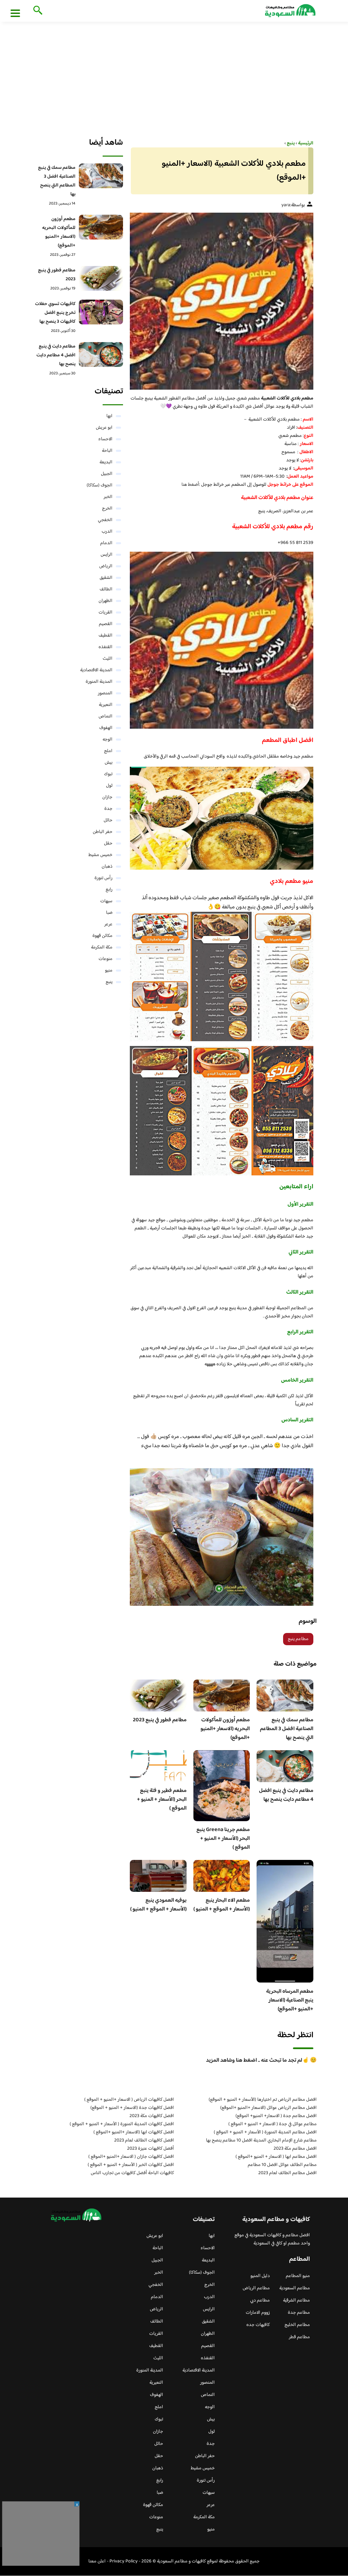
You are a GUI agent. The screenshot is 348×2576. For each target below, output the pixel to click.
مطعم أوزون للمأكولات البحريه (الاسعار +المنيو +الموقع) (225, 1729)
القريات (106, 612)
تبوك (108, 774)
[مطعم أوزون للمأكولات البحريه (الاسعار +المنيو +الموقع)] (101, 227)
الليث (108, 659)
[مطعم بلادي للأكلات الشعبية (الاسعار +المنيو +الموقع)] (222, 301)
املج (108, 751)
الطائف (106, 589)
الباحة (107, 451)
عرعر (108, 924)
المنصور (105, 693)
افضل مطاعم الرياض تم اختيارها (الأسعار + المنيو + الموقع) (263, 2100)
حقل (108, 843)
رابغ (109, 890)
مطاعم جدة (299, 2313)
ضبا (109, 913)
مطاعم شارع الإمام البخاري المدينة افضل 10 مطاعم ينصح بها (261, 2140)
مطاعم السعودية (295, 2288)
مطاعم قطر (299, 2337)
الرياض (106, 566)
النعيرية (106, 705)
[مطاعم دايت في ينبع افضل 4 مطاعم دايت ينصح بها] (101, 354)
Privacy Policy (124, 2561)
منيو (109, 971)
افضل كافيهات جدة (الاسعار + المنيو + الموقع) (132, 2108)
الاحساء (105, 439)
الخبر (108, 497)
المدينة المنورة (99, 682)
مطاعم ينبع (298, 1639)
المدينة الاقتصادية (96, 670)
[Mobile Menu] (15, 13)
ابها (109, 416)
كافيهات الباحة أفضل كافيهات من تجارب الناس (132, 2173)
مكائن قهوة (102, 936)
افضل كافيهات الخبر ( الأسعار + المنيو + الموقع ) (131, 2165)
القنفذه (106, 647)
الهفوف (106, 728)
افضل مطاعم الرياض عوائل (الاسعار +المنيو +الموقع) (268, 2108)
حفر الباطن (103, 832)
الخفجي (105, 520)
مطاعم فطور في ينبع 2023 (160, 1720)
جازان (107, 797)
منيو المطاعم (298, 2276)
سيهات (106, 901)
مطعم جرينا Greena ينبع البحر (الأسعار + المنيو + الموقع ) (223, 1839)
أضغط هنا (190, 485)
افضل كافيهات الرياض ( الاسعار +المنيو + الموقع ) (129, 2100)
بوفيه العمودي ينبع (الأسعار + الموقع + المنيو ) (158, 1905)
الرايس (107, 555)
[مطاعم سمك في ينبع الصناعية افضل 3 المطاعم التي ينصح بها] (101, 176)
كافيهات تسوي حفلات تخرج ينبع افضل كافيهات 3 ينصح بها (55, 313)
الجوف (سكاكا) (100, 485)
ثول (109, 786)
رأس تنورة (103, 878)
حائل (108, 820)
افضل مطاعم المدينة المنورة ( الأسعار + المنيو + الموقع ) (265, 2132)
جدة (108, 809)
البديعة (106, 462)
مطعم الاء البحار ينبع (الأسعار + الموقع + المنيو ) (222, 1905)
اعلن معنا (97, 2561)
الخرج (107, 509)
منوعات (106, 959)
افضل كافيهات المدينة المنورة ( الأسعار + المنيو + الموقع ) (122, 2124)
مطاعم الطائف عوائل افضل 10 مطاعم (282, 2165)
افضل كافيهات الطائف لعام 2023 (144, 2140)
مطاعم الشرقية (297, 2300)
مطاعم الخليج (297, 2325)
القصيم (106, 624)
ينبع (109, 982)
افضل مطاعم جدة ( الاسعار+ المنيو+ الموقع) (276, 2116)
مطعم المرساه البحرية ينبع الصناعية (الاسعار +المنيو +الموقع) (290, 2000)
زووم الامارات (258, 2313)
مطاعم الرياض (256, 2288)
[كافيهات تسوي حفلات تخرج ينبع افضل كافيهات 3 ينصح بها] (101, 312)
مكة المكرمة (102, 947)
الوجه (108, 740)
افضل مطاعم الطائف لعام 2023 (288, 2173)
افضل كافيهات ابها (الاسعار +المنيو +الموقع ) (134, 2132)
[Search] (37, 11)
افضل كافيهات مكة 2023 (152, 2116)
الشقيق (106, 578)
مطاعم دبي (260, 2300)
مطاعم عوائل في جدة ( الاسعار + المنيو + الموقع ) (273, 2124)
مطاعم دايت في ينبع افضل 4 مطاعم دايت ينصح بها (286, 1795)
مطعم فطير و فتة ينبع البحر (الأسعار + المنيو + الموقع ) (162, 1800)
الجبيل (107, 474)
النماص (106, 716)
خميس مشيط (100, 855)
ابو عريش (104, 428)
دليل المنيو (260, 2276)
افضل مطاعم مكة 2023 (295, 2149)
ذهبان (107, 867)
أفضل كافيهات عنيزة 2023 (151, 2149)
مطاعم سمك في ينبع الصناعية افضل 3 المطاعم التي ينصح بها (287, 1729)
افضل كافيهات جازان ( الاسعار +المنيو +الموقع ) (131, 2157)
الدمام (106, 543)
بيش (109, 763)
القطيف (106, 636)
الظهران (106, 601)
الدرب (107, 532)
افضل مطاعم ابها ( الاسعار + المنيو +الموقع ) (276, 2157)
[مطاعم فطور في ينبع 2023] (101, 278)
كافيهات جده (258, 2325)
